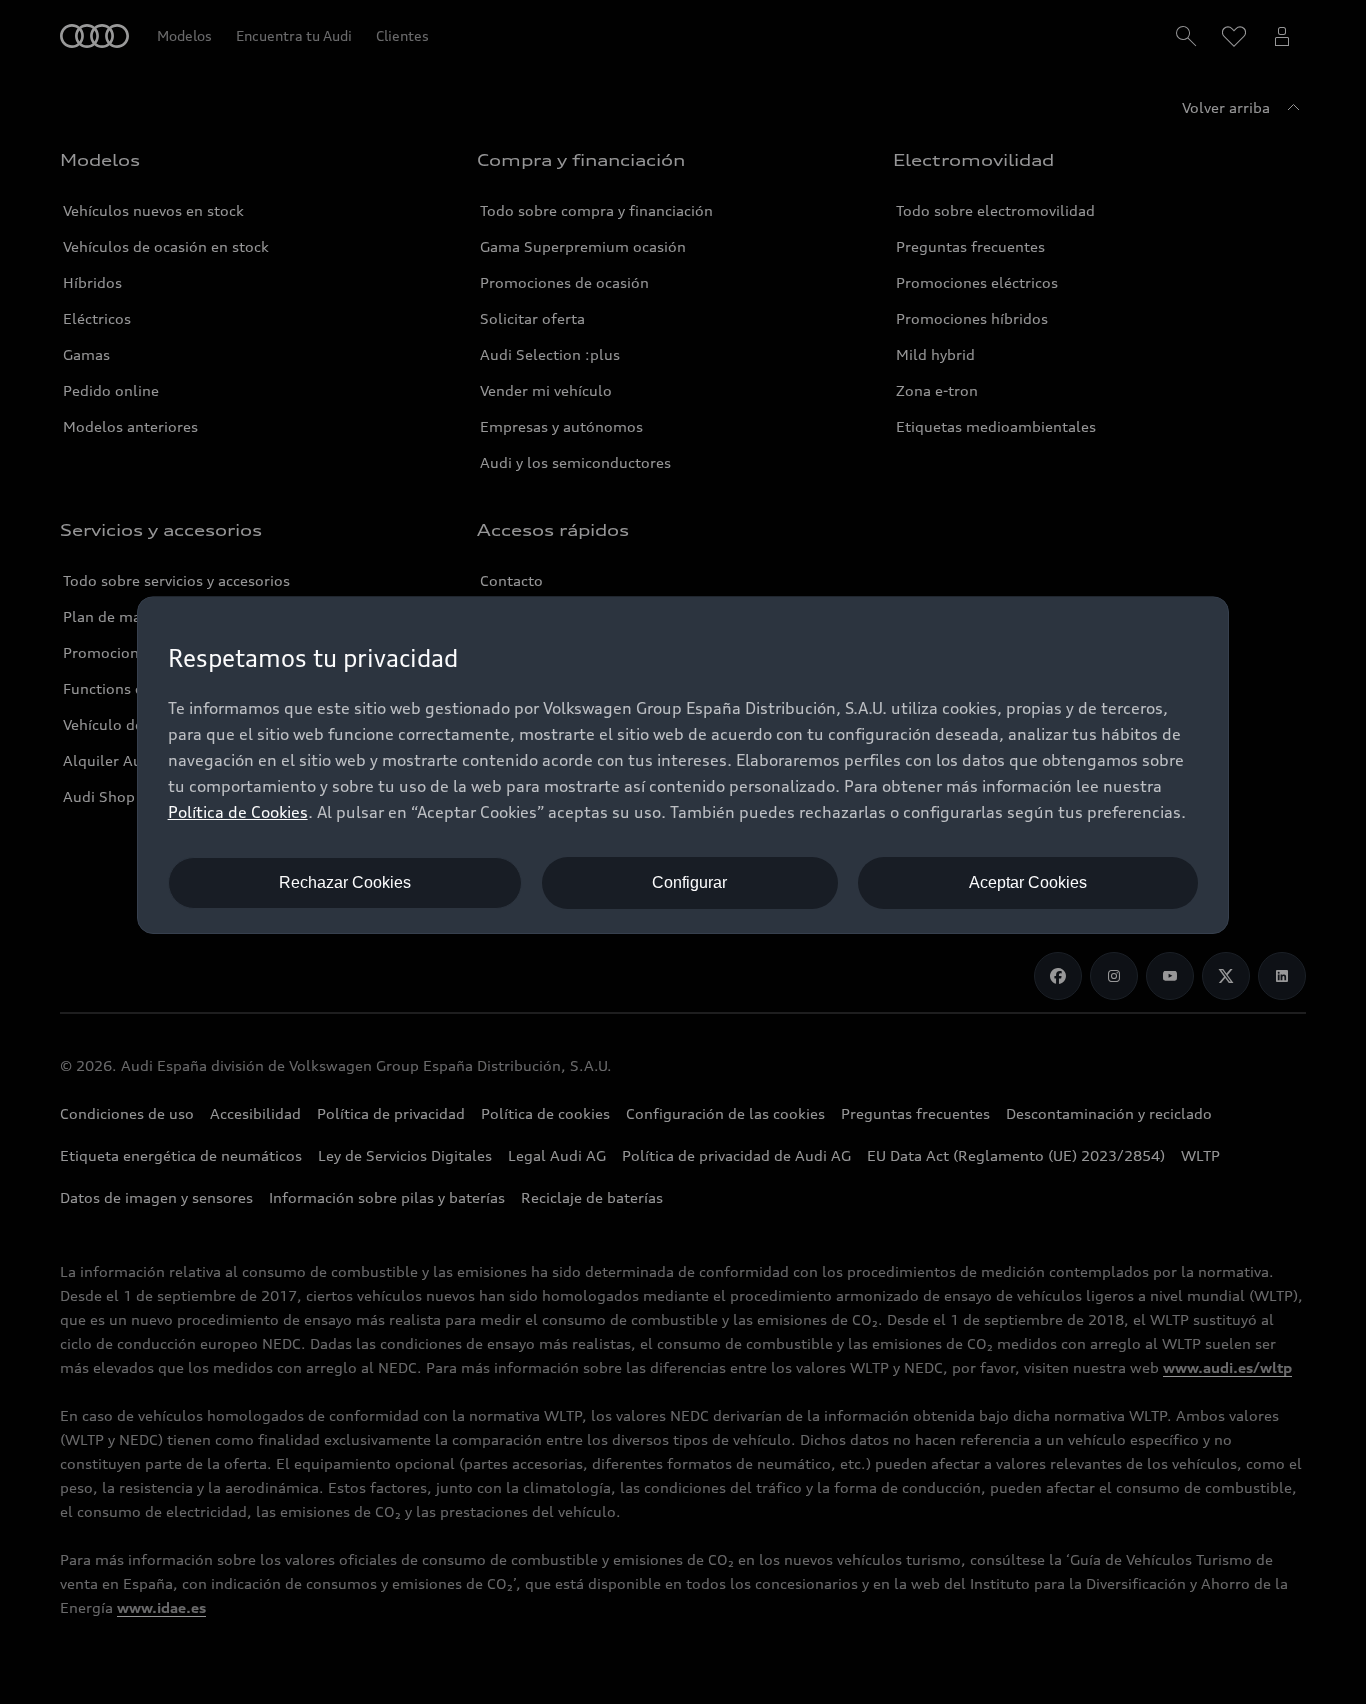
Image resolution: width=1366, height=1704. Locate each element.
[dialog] (683, 765)
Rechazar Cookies (345, 882)
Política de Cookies (238, 812)
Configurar (689, 882)
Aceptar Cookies (1028, 882)
